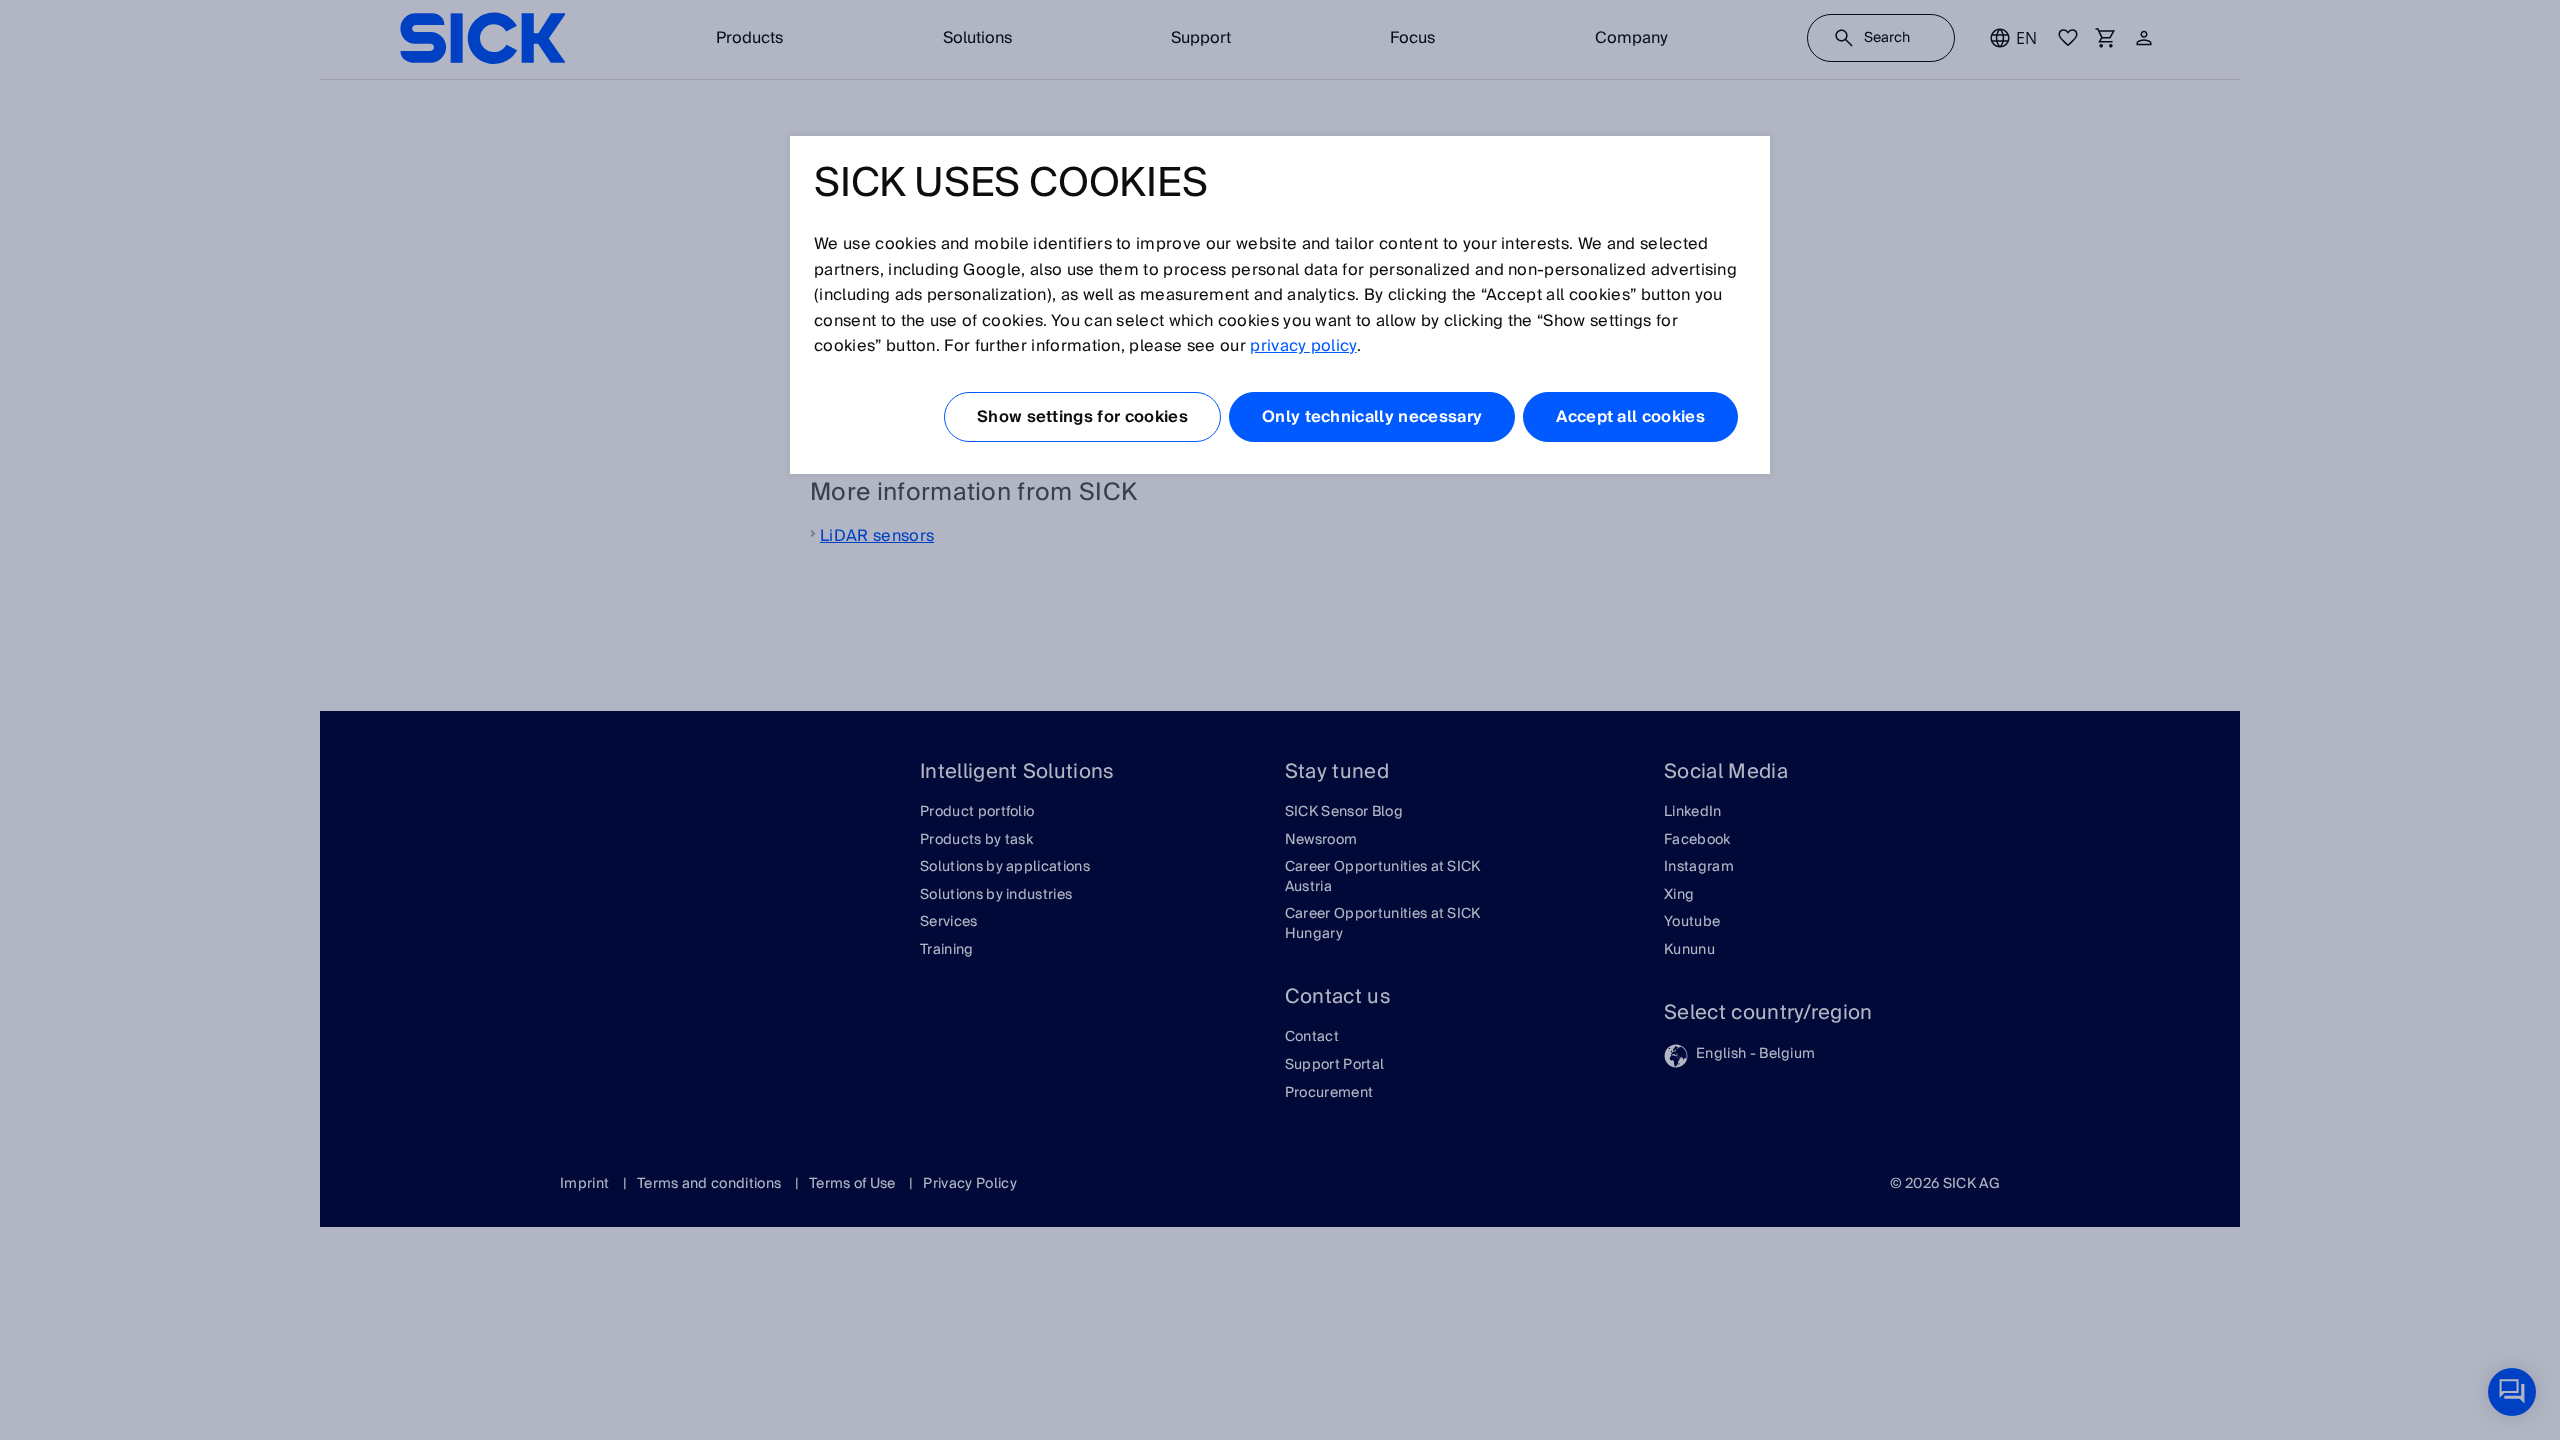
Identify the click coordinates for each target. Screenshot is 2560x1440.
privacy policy (1303, 346)
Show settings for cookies (1082, 417)
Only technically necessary (1372, 417)
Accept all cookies (1630, 417)
